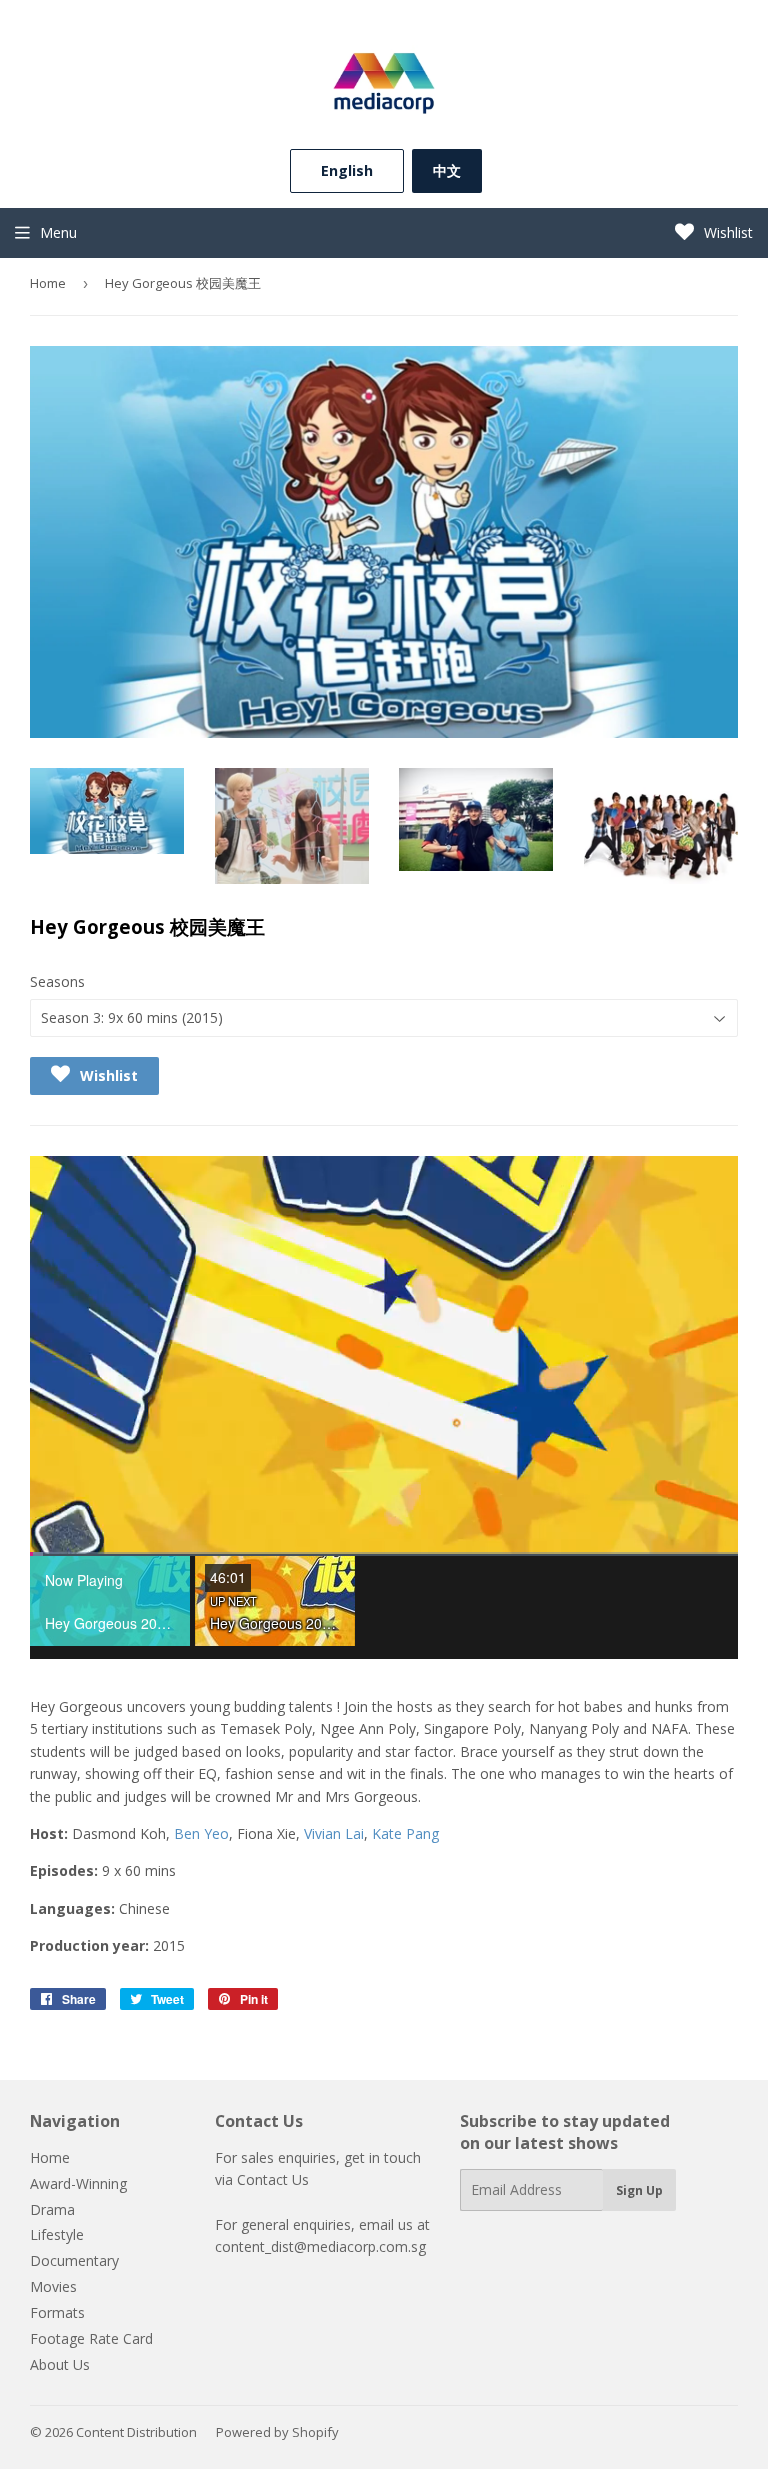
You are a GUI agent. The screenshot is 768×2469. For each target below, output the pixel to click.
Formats (57, 2312)
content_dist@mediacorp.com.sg (320, 2246)
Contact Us (273, 2179)
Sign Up (639, 2190)
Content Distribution (136, 2432)
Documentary (74, 2260)
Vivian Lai (334, 1833)
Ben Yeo (201, 1833)
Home (48, 283)
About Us (60, 2364)
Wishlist (726, 232)
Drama (52, 2209)
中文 (447, 170)
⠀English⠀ (347, 170)
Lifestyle (57, 2234)
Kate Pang (405, 1833)
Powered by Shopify (277, 2432)
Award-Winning (78, 2183)
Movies (53, 2286)
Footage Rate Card (91, 2338)
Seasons (57, 981)
